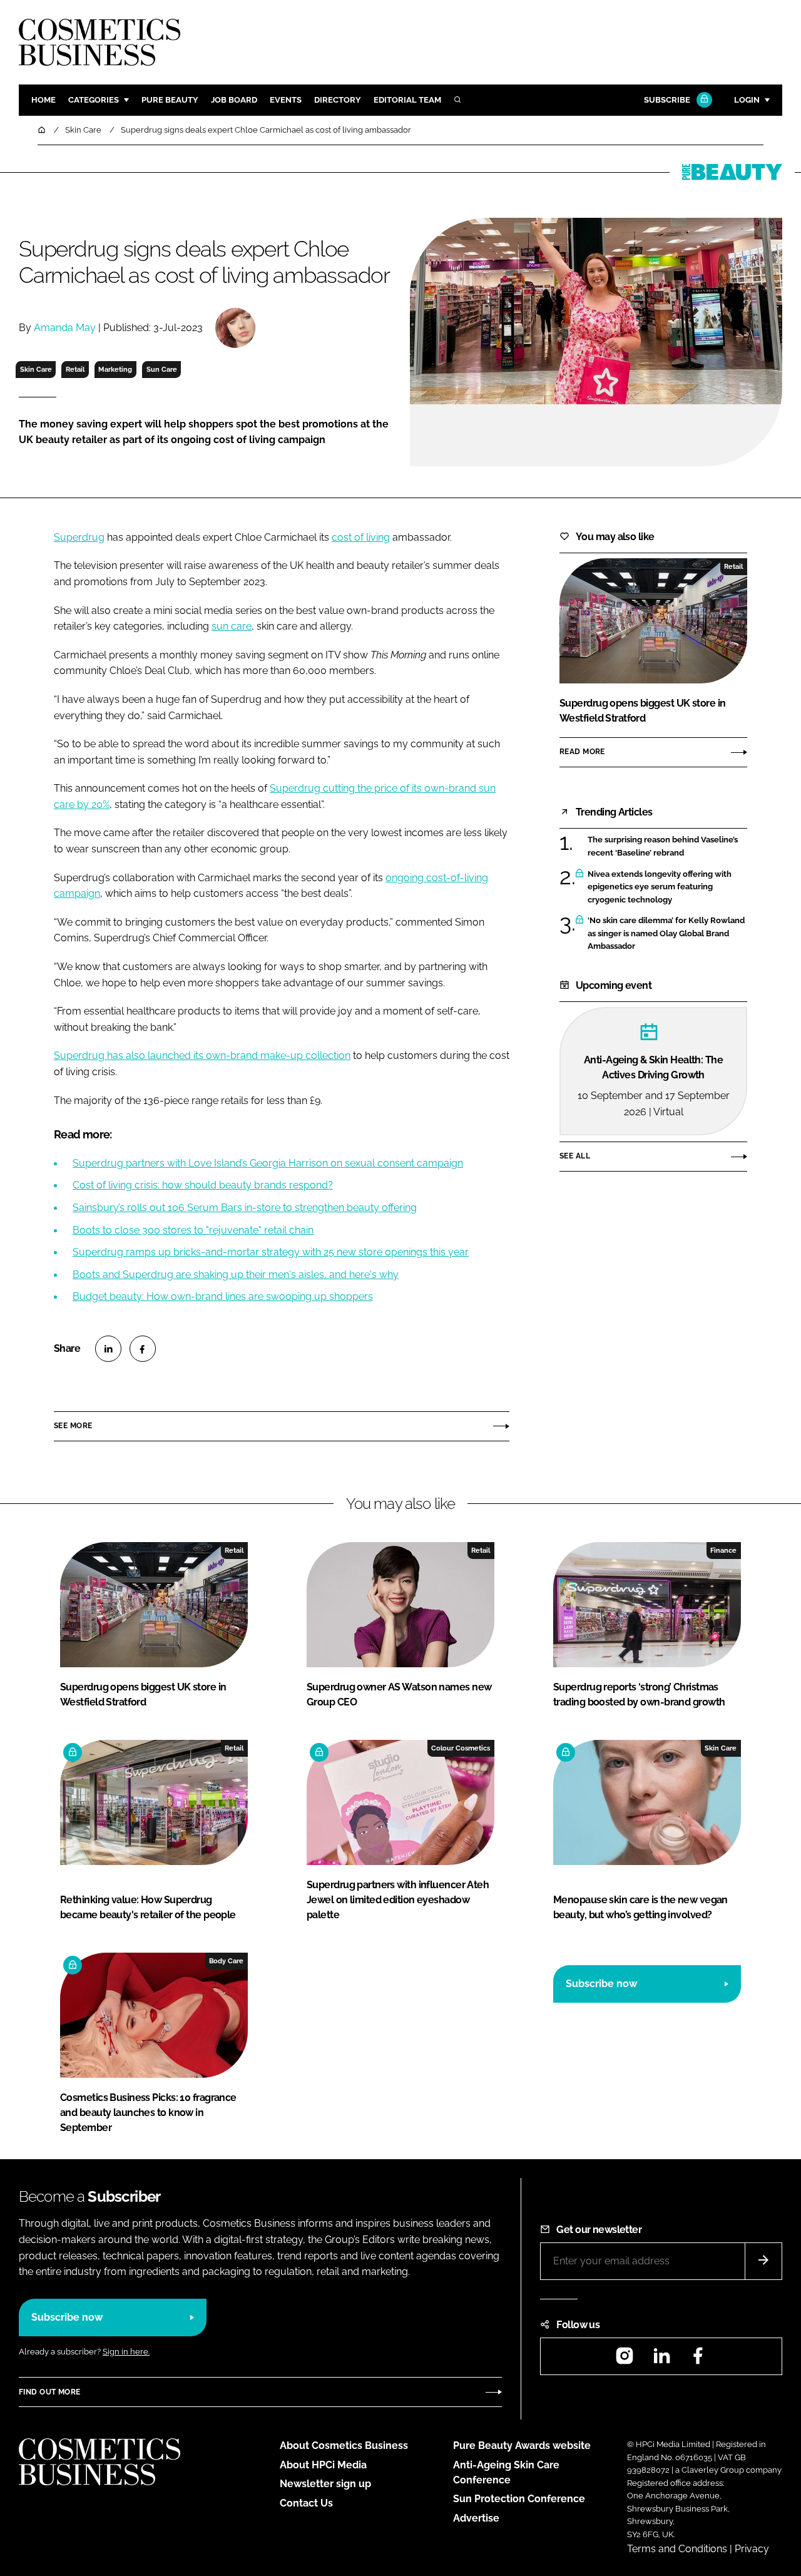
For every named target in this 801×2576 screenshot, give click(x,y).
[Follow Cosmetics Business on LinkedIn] (661, 2360)
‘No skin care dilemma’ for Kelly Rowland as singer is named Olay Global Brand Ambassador (666, 933)
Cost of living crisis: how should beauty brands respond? (203, 1185)
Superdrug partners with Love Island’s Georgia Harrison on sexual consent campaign (268, 1163)
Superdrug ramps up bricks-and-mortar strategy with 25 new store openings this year (271, 1252)
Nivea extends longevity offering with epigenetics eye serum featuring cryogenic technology (660, 887)
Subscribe (667, 100)
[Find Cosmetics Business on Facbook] (698, 2360)
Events (286, 100)
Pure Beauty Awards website (522, 2446)
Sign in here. (126, 2352)
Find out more (49, 2392)
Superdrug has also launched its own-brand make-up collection (202, 1055)
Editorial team (407, 100)
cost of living (361, 537)
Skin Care (36, 369)
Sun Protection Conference (519, 2499)
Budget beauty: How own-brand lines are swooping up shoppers (223, 1296)
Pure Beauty (170, 100)
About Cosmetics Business (344, 2446)
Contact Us (306, 2503)
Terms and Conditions (677, 2549)
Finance (723, 1550)
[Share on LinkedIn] (108, 1349)
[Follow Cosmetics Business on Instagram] (625, 2360)
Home (43, 100)
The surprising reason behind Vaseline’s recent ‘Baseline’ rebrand (663, 846)
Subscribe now (601, 1984)
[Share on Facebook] (143, 1349)
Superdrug (79, 537)
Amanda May (65, 328)
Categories (94, 100)
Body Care (226, 1961)
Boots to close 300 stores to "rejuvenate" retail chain (193, 1230)
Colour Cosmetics (461, 1748)
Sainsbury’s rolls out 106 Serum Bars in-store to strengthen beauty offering (245, 1208)
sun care (232, 626)
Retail (75, 369)
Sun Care (162, 369)
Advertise (476, 2518)
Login (747, 100)
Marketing (115, 369)
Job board (234, 100)
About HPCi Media (323, 2465)
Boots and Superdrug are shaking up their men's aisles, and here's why (236, 1275)
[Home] (43, 130)
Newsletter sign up (325, 2484)
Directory (338, 100)
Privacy (752, 2549)
